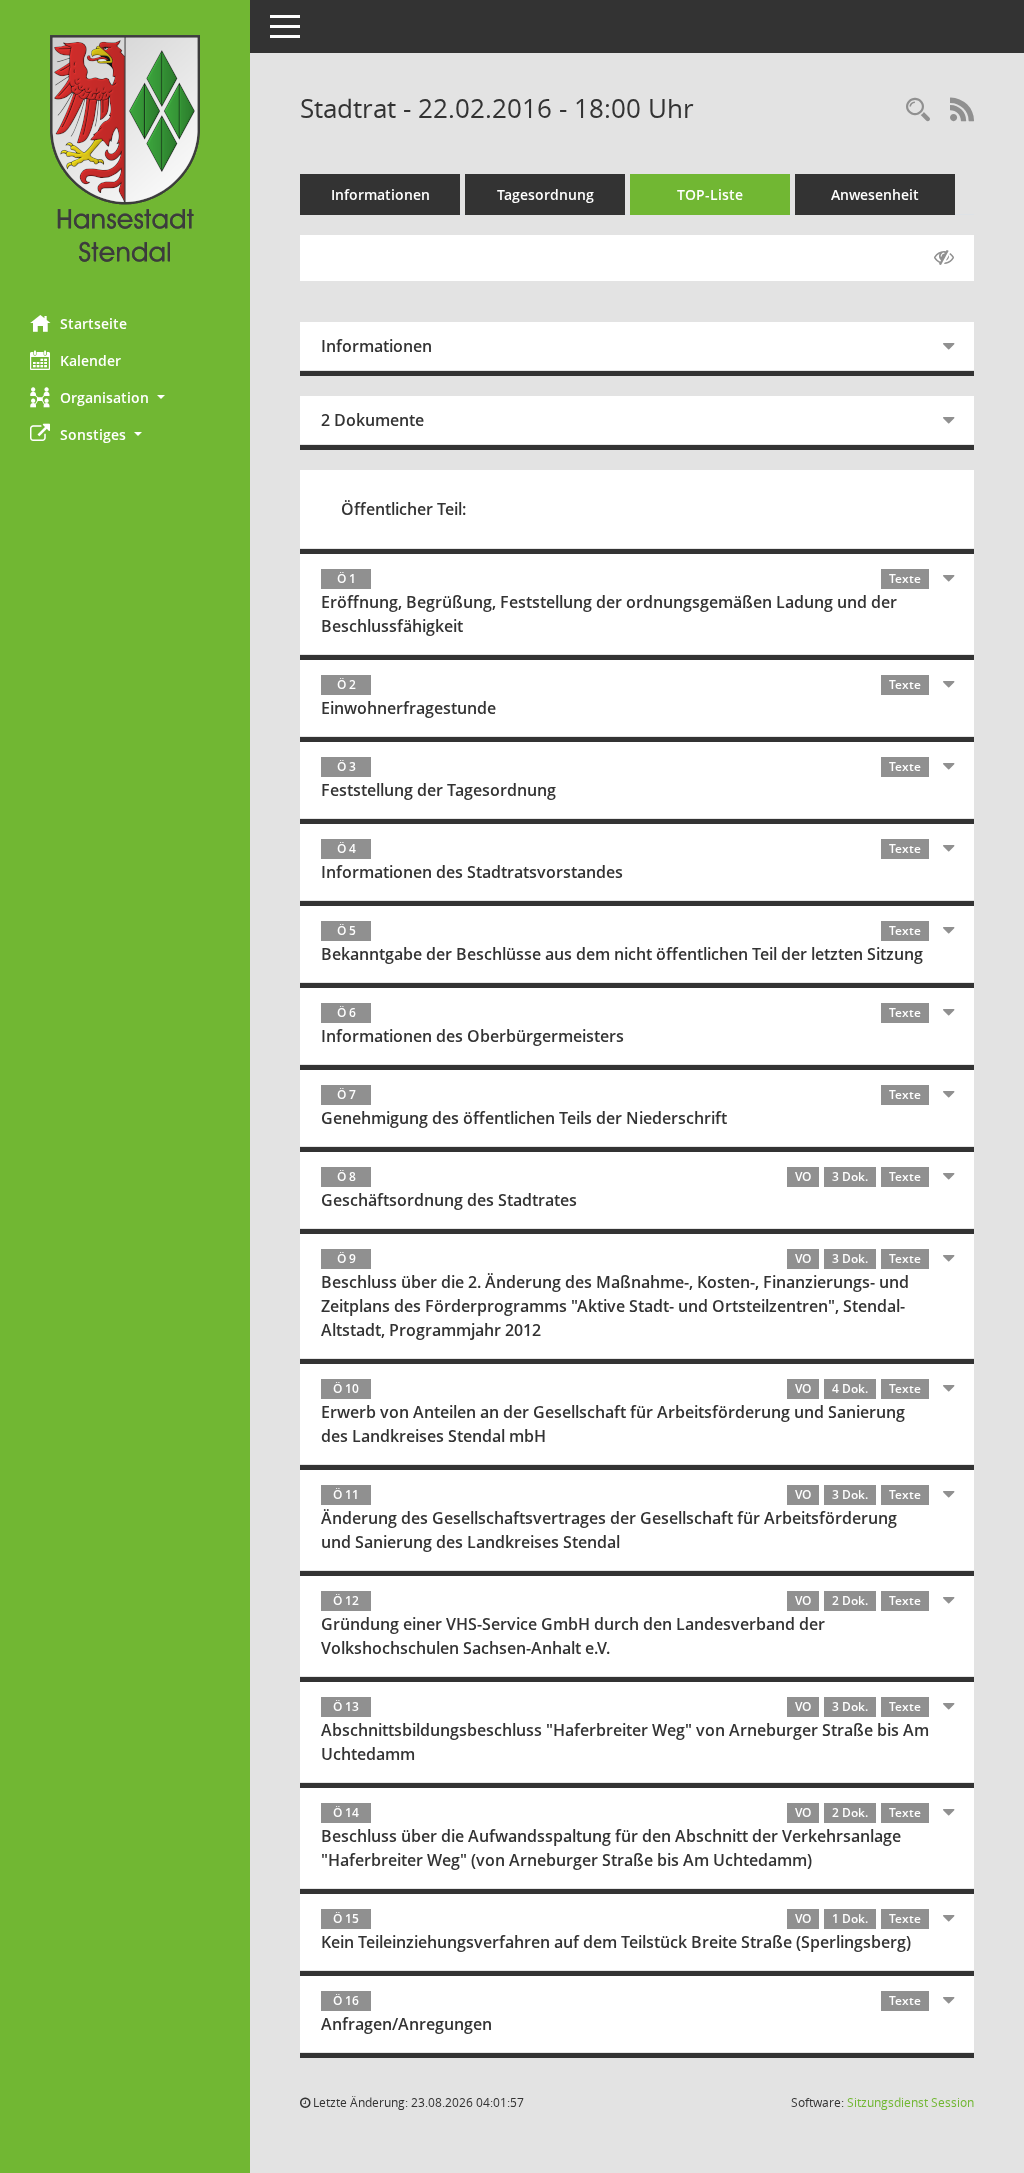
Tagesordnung (545, 194)
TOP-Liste (710, 194)
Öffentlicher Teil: (403, 509)
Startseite (93, 323)
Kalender (90, 360)
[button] (125, 397)
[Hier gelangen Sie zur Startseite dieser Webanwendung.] (125, 150)
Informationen (380, 194)
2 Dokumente (372, 420)
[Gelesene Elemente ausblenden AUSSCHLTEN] (944, 258)
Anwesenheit (875, 194)
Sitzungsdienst (910, 2102)
